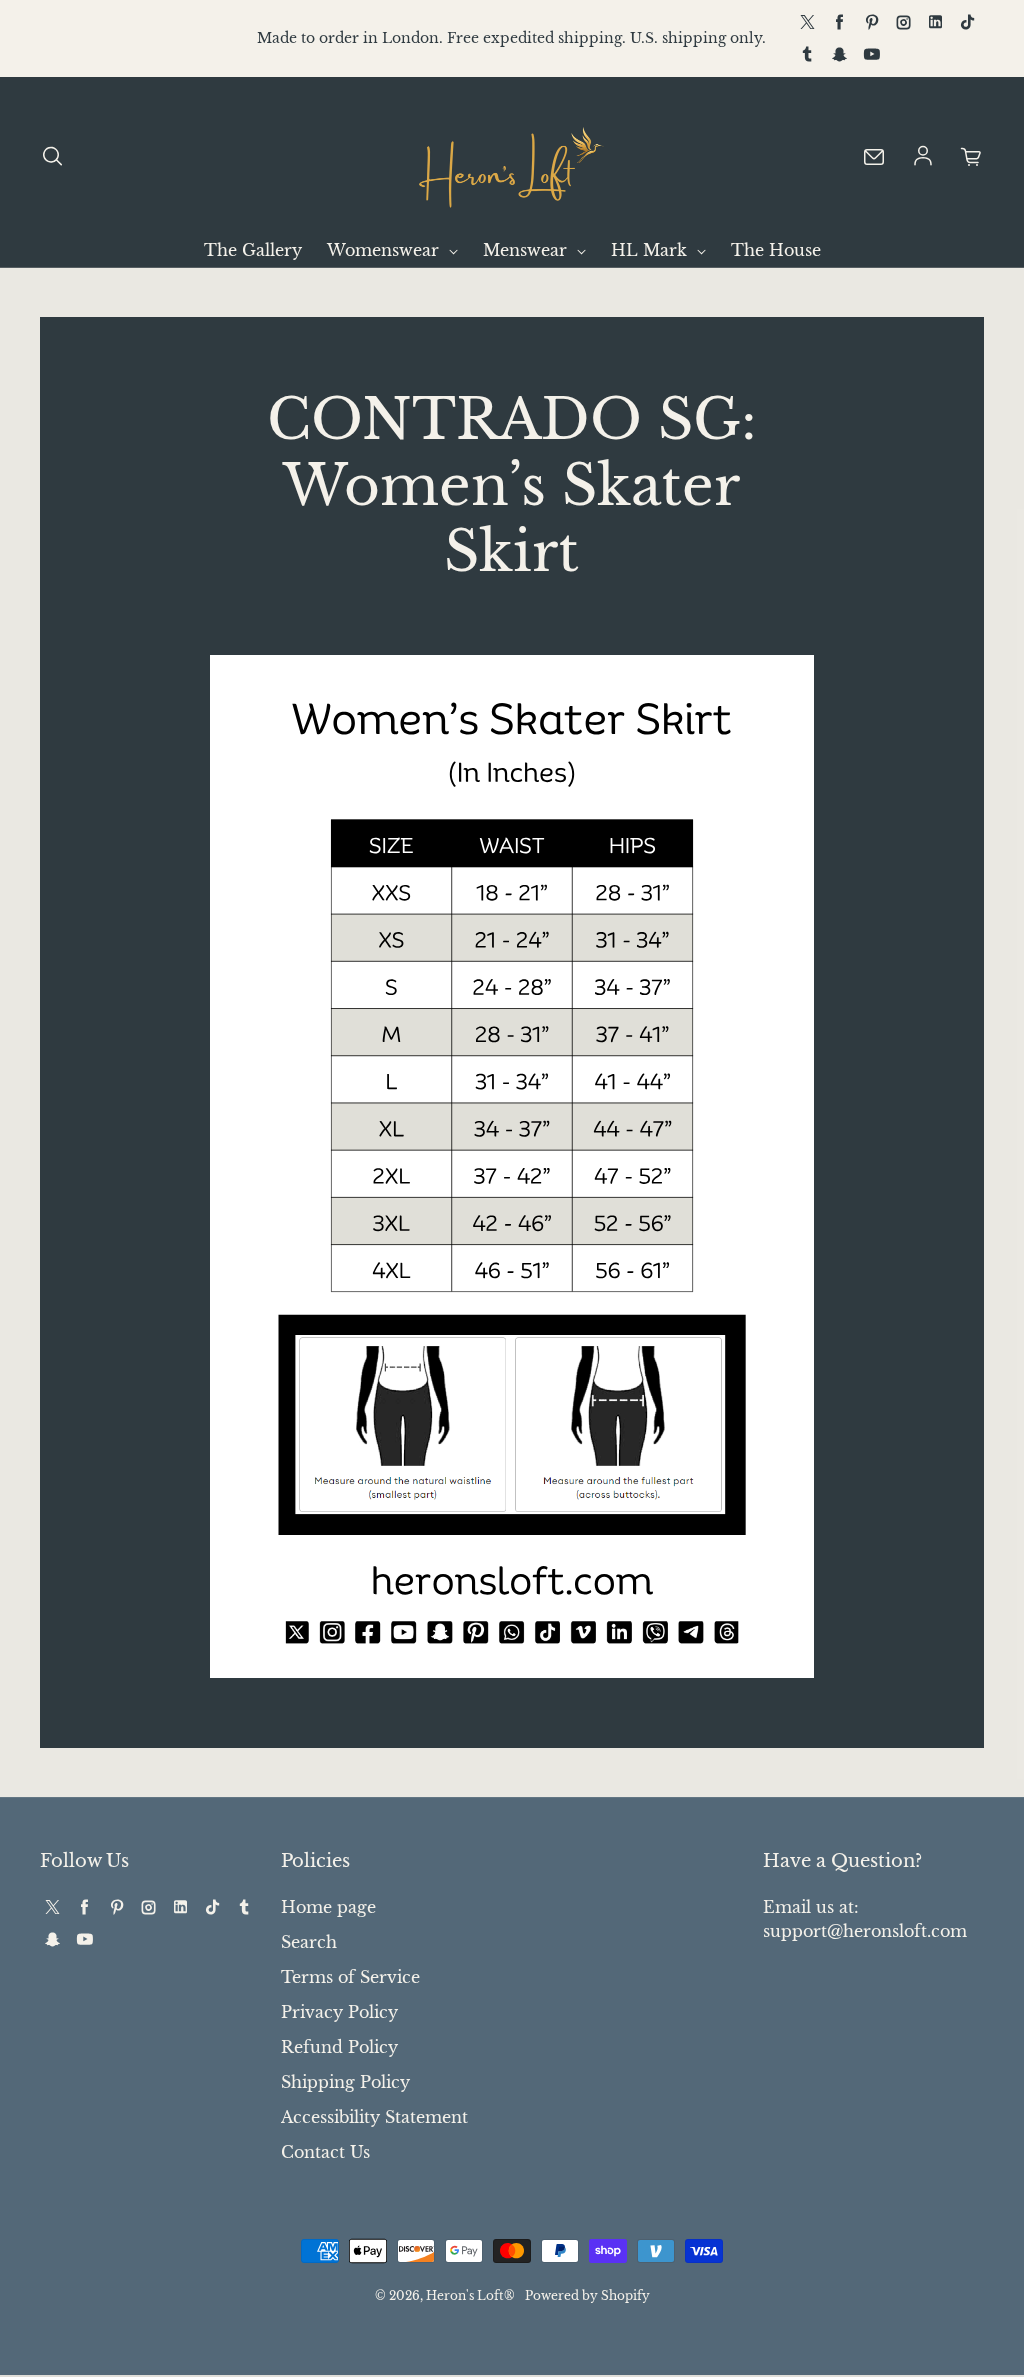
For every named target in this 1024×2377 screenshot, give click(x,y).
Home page (328, 1907)
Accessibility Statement (374, 2117)
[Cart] (972, 157)
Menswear (527, 250)
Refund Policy (339, 2047)
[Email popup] (874, 157)
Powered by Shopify (587, 2295)
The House (776, 250)
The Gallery (253, 250)
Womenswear (385, 250)
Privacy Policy (339, 2012)
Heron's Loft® (470, 2295)
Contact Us (325, 2152)
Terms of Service (350, 1977)
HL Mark (651, 250)
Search (309, 1942)
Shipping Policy (345, 2082)
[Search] (52, 157)
